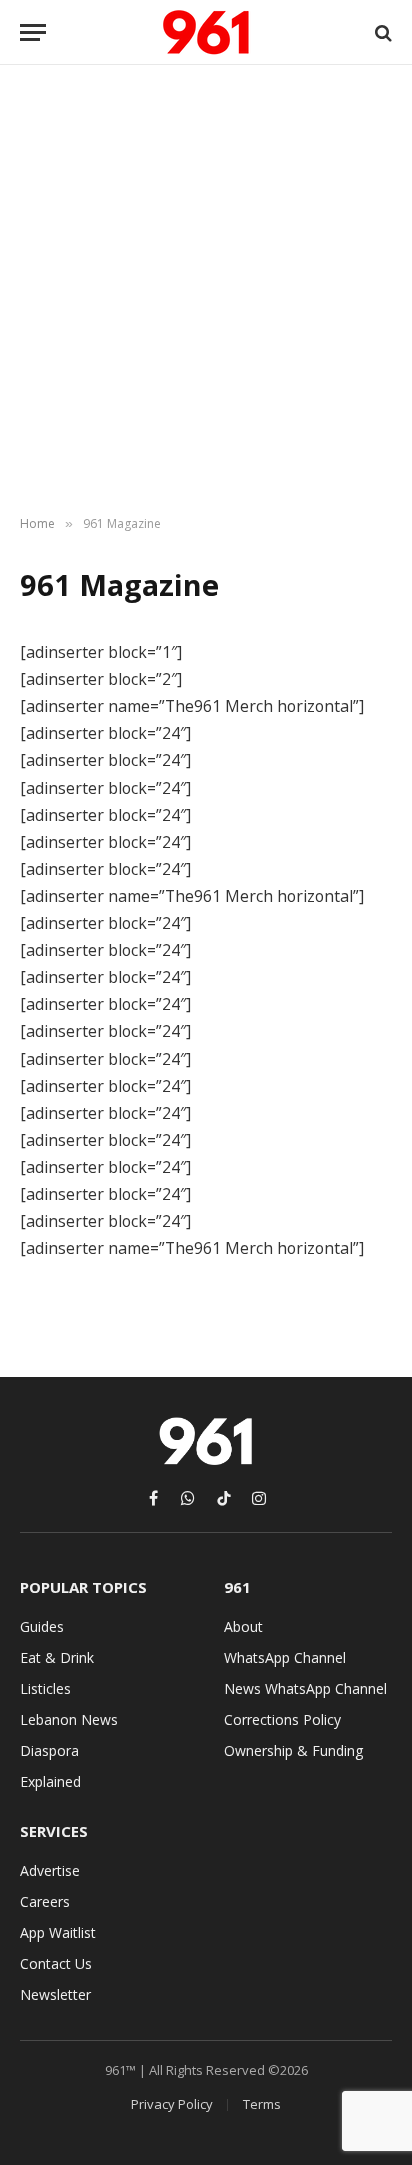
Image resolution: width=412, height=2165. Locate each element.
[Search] (381, 32)
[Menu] (33, 32)
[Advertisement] (206, 291)
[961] (206, 32)
